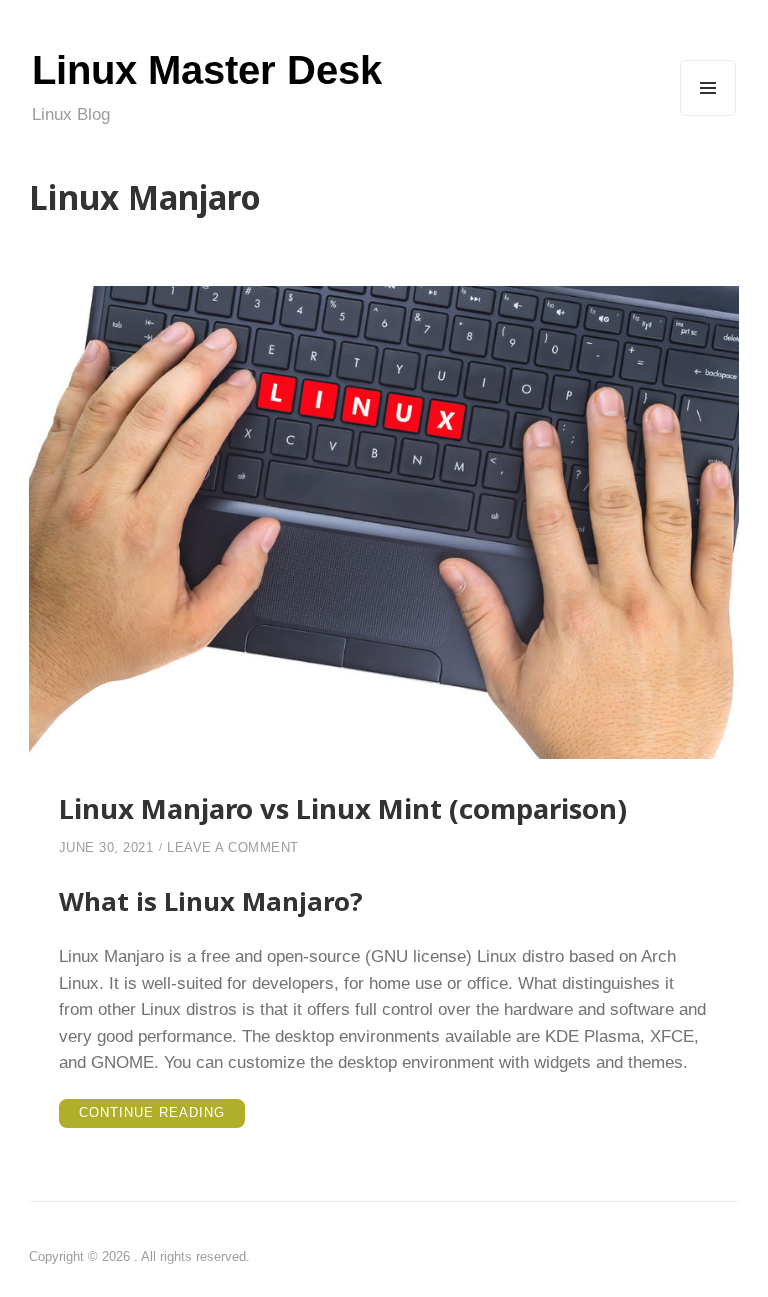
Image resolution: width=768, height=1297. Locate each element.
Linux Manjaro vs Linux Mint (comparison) (343, 808)
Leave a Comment (233, 847)
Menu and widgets (708, 115)
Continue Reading (162, 1116)
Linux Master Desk (207, 70)
